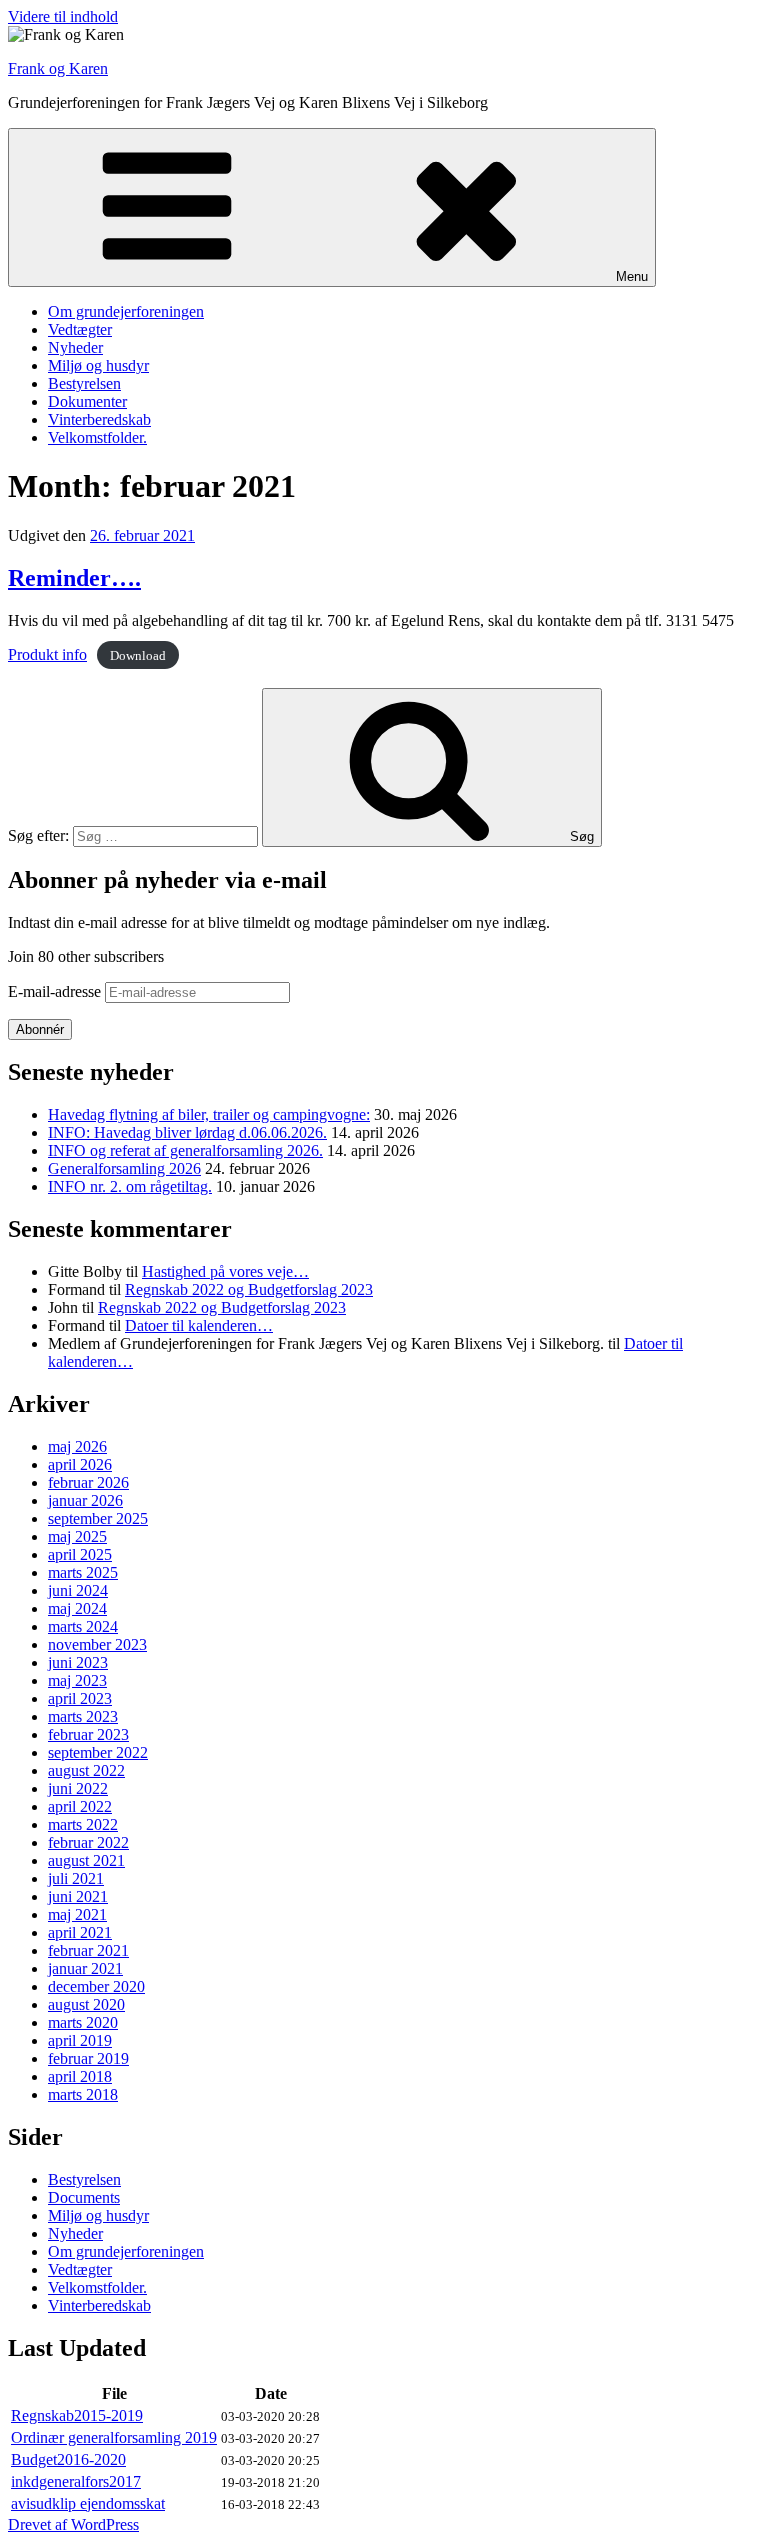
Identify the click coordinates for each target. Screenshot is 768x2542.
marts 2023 (83, 1716)
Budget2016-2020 (68, 2459)
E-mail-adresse (56, 991)
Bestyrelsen (84, 383)
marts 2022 (83, 1824)
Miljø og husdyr (98, 365)
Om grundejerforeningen (126, 311)
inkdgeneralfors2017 (76, 2481)
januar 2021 (85, 1968)
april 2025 (80, 1554)
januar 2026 (85, 1500)
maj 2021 (77, 1914)
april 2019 (80, 2040)
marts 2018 (83, 2094)
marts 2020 (83, 2022)
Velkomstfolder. (97, 437)
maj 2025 (77, 1536)
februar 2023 (88, 1734)
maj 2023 (77, 1680)
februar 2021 (88, 1950)
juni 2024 (78, 1590)
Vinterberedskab (99, 419)
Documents (84, 2197)
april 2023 (80, 1698)
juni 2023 (78, 1662)
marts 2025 (83, 1572)
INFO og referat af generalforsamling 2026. (185, 1150)
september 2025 (98, 1518)
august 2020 (86, 2004)
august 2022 (86, 1770)
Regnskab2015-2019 (77, 2415)
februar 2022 (88, 1842)
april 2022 (80, 1806)
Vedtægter (80, 329)
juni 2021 (78, 1896)
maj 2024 (77, 1608)
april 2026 (80, 1464)
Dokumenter (87, 401)
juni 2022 (78, 1788)
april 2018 (80, 2076)
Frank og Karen (58, 68)
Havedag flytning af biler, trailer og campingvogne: (209, 1114)
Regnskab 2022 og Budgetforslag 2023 (249, 1289)
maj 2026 (77, 1446)
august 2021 (86, 1860)
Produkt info (47, 654)
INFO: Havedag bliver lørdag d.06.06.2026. (187, 1132)
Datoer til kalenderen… (199, 1325)
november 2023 (97, 1644)
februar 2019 (88, 2058)
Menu (632, 276)
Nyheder (75, 347)
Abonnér (40, 1029)
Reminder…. (74, 578)
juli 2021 (76, 1878)
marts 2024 (83, 1626)
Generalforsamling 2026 (124, 1168)
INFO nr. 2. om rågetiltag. (130, 1186)
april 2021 (80, 1932)
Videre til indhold (63, 16)
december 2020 (96, 1986)
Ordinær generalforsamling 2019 (114, 2437)
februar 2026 (88, 1482)
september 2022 (98, 1752)
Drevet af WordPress (73, 2524)
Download (138, 655)
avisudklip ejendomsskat (88, 2503)
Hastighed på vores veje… (225, 1271)
